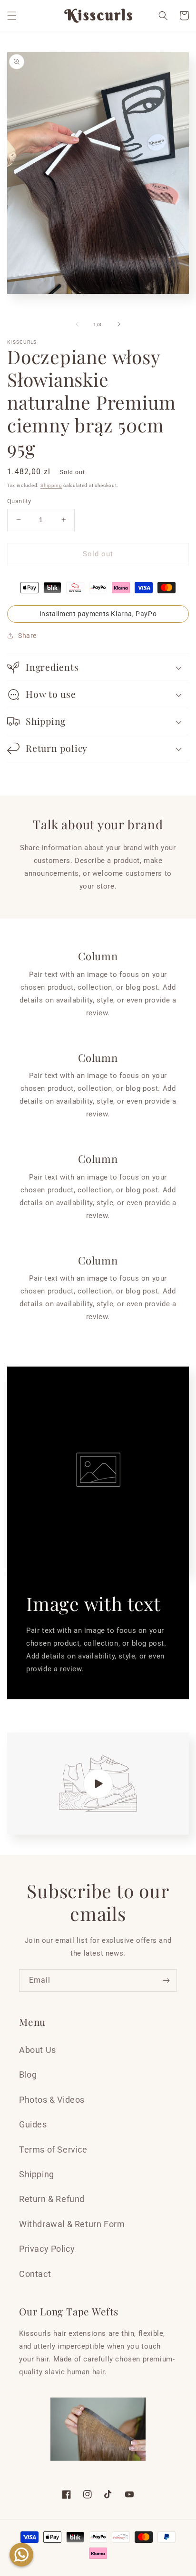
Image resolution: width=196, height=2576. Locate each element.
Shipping (51, 485)
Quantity (19, 501)
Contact (35, 2274)
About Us (38, 2050)
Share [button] (27, 636)
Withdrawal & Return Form (72, 2224)
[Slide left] (77, 324)
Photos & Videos (52, 2100)
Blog (28, 2075)
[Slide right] (119, 324)
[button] (12, 16)
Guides (33, 2124)
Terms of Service (53, 2150)
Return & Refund (52, 2199)
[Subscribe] (166, 1981)
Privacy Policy (47, 2249)
